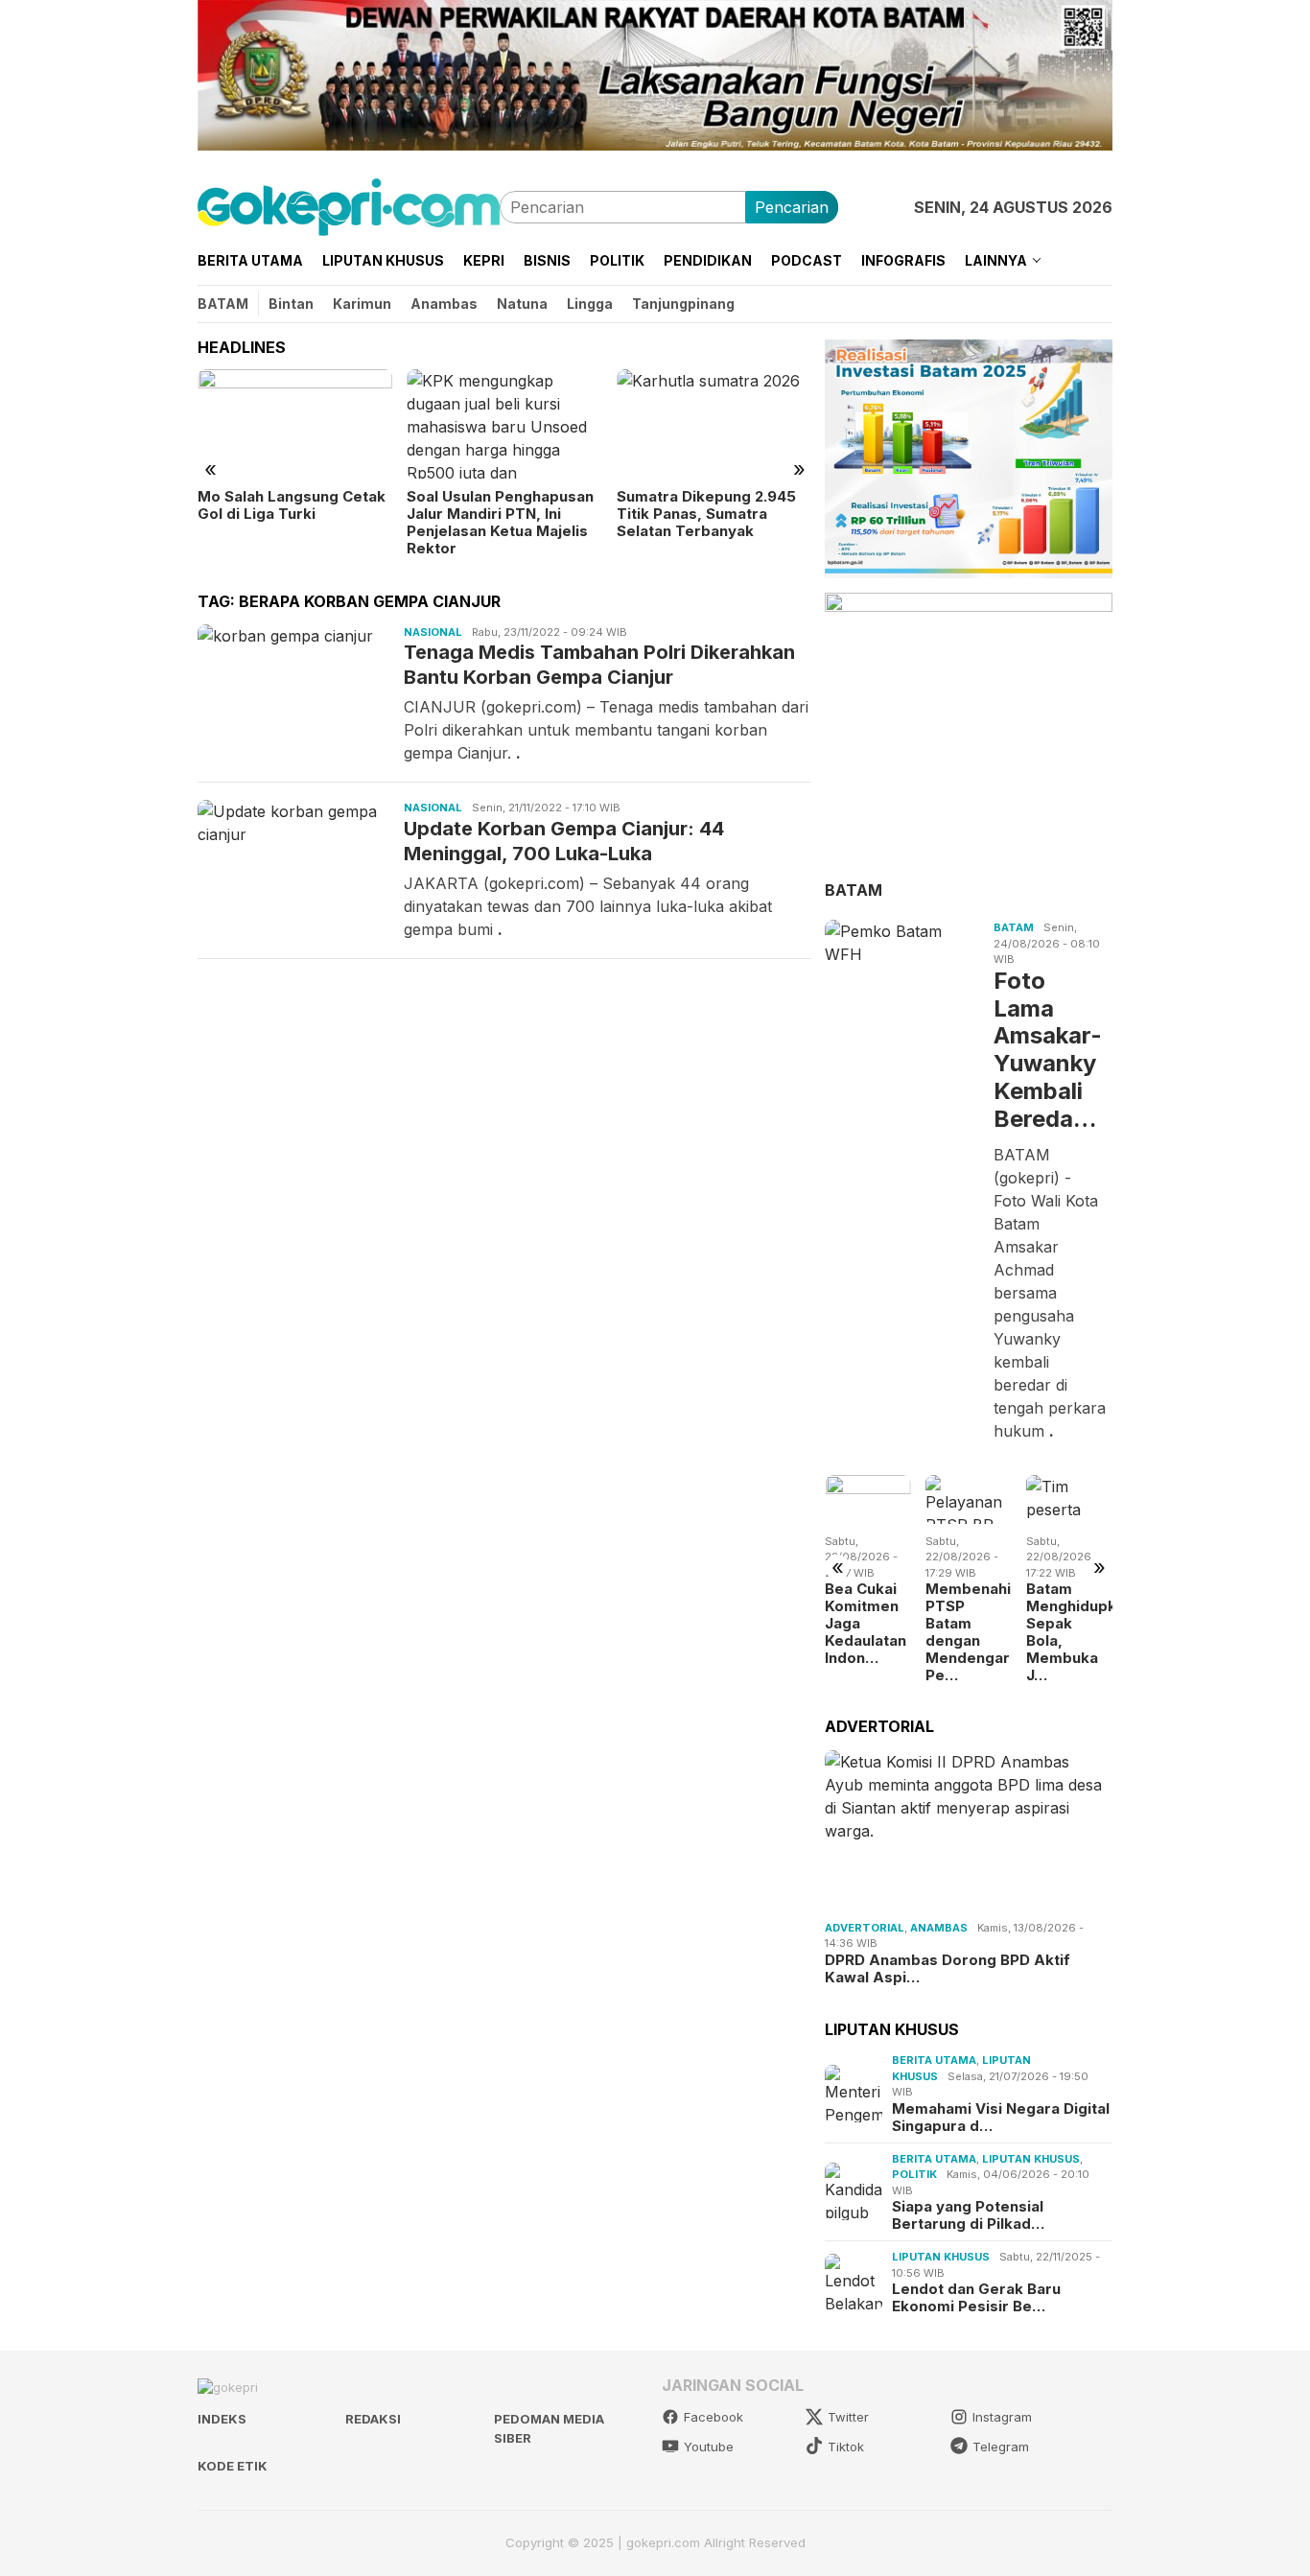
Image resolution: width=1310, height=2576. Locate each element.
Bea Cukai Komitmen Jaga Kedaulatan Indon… (866, 1624)
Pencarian (792, 207)
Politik (914, 2174)
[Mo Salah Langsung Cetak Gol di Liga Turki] (295, 424)
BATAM (854, 889)
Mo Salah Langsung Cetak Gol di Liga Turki (292, 505)
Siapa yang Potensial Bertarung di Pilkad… (968, 2215)
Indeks (222, 2419)
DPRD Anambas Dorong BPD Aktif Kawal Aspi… (947, 1968)
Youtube (709, 2447)
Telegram (1001, 2447)
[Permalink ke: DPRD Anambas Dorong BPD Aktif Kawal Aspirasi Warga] (969, 1832)
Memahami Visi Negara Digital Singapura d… (1001, 2118)
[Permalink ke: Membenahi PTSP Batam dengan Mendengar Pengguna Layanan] (969, 1499)
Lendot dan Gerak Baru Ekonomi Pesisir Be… (976, 2298)
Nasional (433, 632)
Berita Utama (934, 2060)
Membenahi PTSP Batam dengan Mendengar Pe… (968, 1632)
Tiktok (846, 2447)
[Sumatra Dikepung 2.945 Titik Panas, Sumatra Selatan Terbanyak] (714, 424)
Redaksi (373, 2419)
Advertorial (865, 1927)
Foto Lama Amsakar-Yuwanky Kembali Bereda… (1048, 1049)
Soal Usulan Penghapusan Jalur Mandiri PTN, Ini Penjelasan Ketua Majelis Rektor (500, 523)
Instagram (1002, 2417)
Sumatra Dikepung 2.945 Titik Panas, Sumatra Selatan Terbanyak (706, 514)
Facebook (713, 2417)
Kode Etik (233, 2466)
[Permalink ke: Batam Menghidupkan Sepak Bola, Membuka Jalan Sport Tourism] (1069, 1499)
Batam (1014, 927)
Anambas (939, 1927)
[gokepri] (349, 205)
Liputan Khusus (1031, 2159)
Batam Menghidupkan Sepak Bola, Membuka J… (1069, 1632)
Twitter (848, 2417)
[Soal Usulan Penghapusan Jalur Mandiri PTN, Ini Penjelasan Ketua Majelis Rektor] (504, 424)
